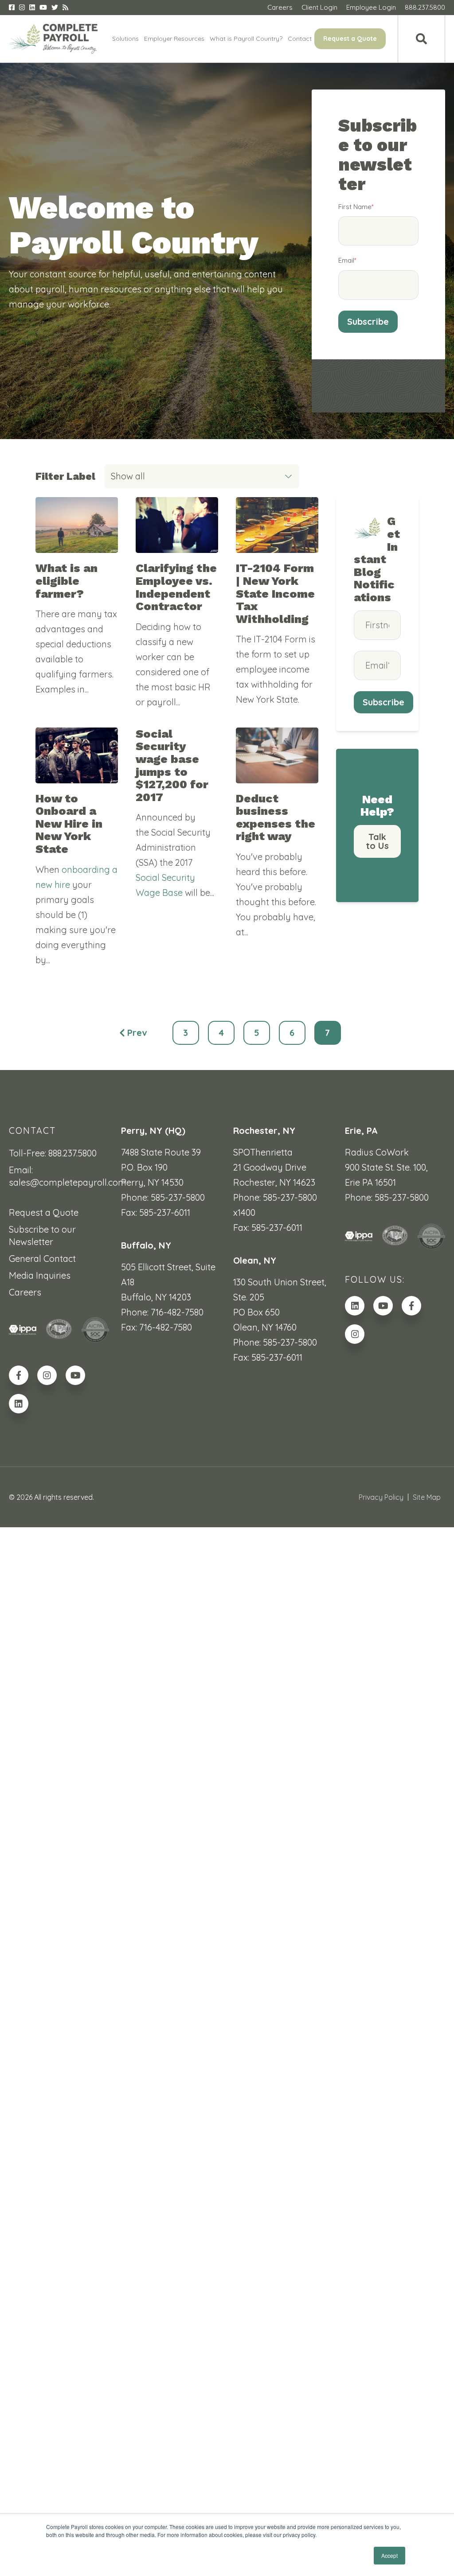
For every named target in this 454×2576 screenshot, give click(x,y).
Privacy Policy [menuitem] (381, 1497)
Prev (137, 1033)
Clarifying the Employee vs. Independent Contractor (176, 587)
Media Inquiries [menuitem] (40, 1275)
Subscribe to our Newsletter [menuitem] (42, 1235)
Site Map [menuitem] (427, 1497)
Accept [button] (389, 2555)
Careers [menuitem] (25, 1292)
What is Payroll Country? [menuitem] (246, 39)
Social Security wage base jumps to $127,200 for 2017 (172, 765)
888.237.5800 (425, 7)
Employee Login (371, 7)
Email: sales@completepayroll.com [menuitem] (59, 1176)
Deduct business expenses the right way (276, 817)
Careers (280, 7)
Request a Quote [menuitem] (350, 39)
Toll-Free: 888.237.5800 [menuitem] (53, 1153)
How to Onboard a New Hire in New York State (69, 824)
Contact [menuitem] (300, 39)
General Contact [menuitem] (42, 1259)
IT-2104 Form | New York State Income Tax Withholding (275, 593)
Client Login (319, 7)
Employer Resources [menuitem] (174, 39)
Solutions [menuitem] (125, 39)
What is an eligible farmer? (67, 581)
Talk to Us (377, 841)
